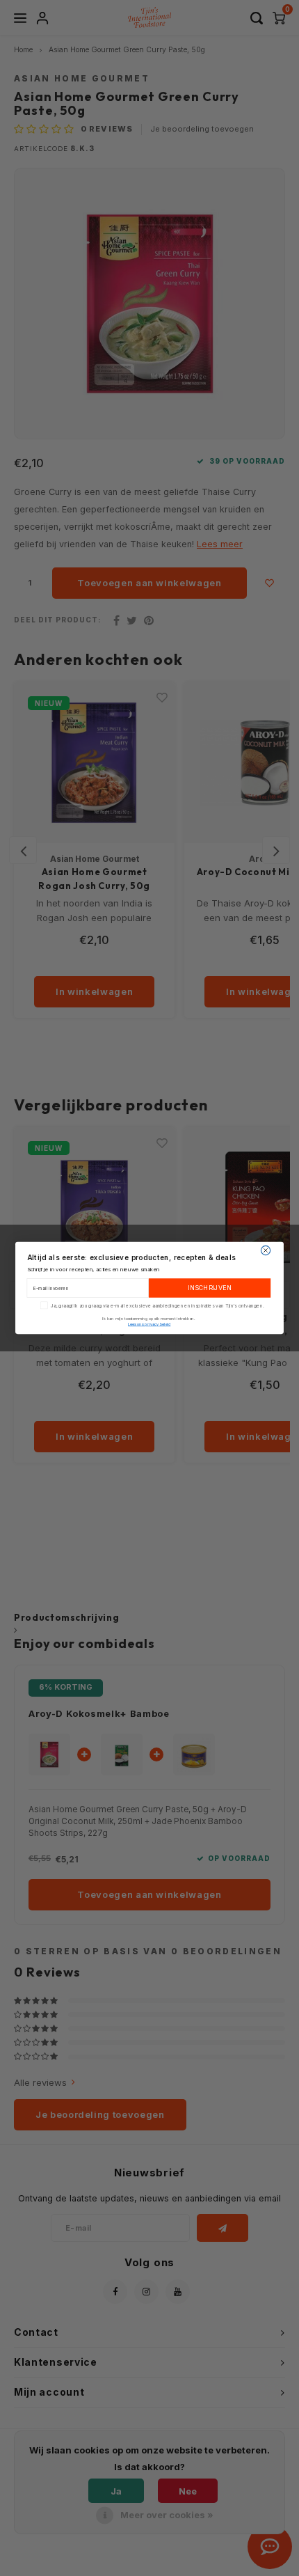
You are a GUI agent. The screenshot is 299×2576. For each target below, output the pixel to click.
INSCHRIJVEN (209, 1288)
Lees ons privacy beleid (149, 1324)
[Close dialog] (265, 1250)
